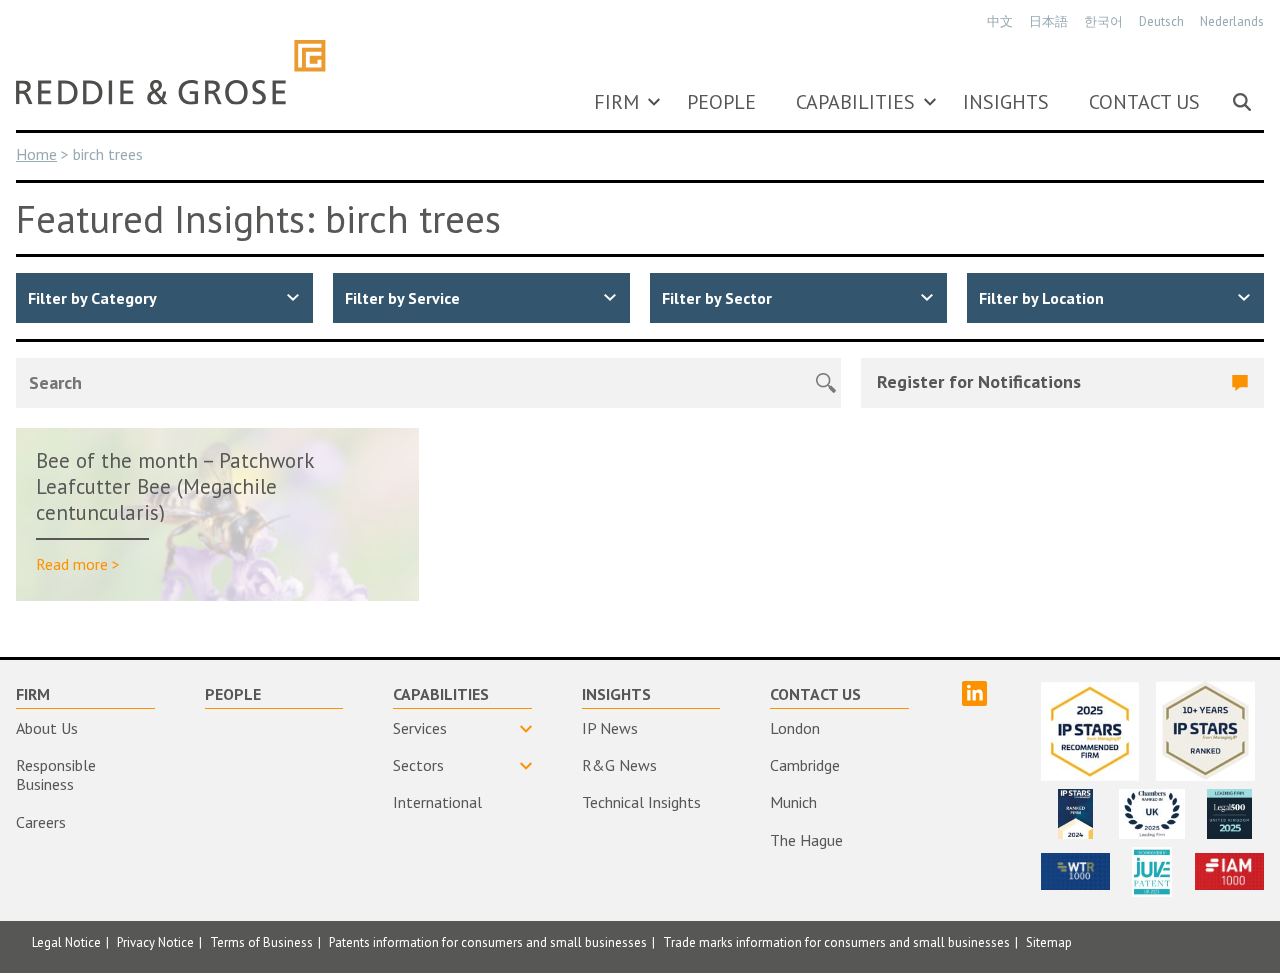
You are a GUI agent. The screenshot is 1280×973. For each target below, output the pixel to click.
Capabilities (855, 102)
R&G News (619, 765)
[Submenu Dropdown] (654, 102)
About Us (47, 728)
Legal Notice (66, 942)
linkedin (974, 693)
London (795, 728)
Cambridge (805, 765)
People (721, 102)
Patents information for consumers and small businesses (488, 942)
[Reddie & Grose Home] (171, 72)
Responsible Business (56, 774)
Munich (793, 802)
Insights (1006, 102)
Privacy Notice (155, 942)
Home (36, 154)
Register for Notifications (979, 381)
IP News (610, 728)
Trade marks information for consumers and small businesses (836, 942)
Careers (41, 822)
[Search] (1242, 102)
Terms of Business (261, 942)
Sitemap (1049, 942)
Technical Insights (641, 802)
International (437, 802)
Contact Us (1144, 102)
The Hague (806, 840)
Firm (616, 102)
